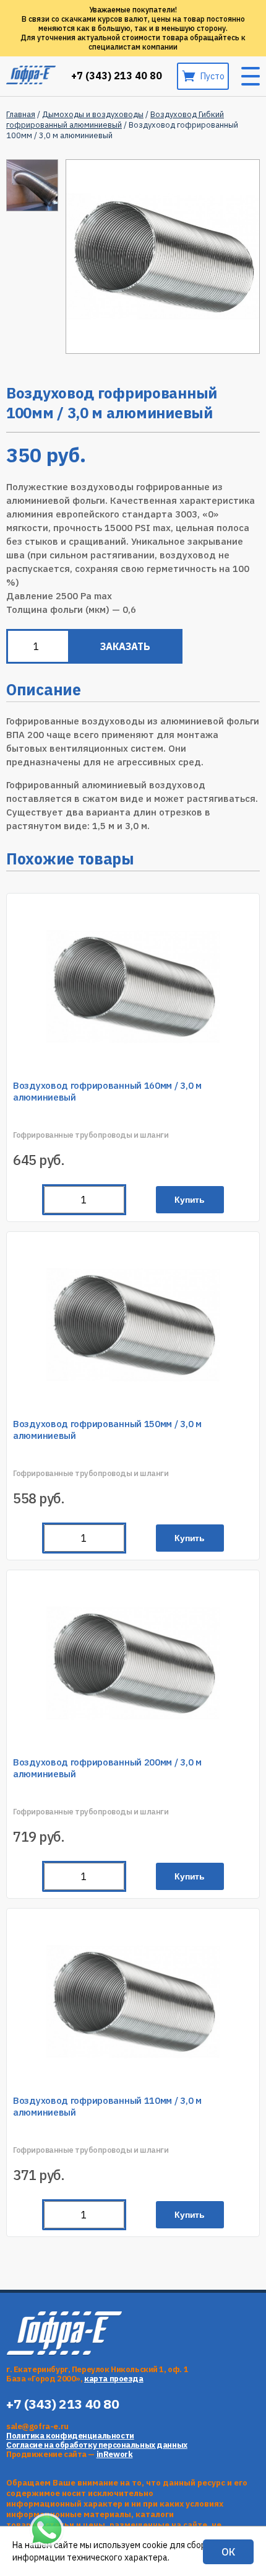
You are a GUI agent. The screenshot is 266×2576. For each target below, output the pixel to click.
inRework (115, 2454)
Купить (190, 1200)
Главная (21, 114)
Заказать (125, 646)
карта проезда (114, 2379)
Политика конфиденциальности (70, 2436)
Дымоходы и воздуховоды (93, 114)
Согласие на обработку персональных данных (97, 2445)
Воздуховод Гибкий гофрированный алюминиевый (115, 120)
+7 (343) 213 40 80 (117, 76)
